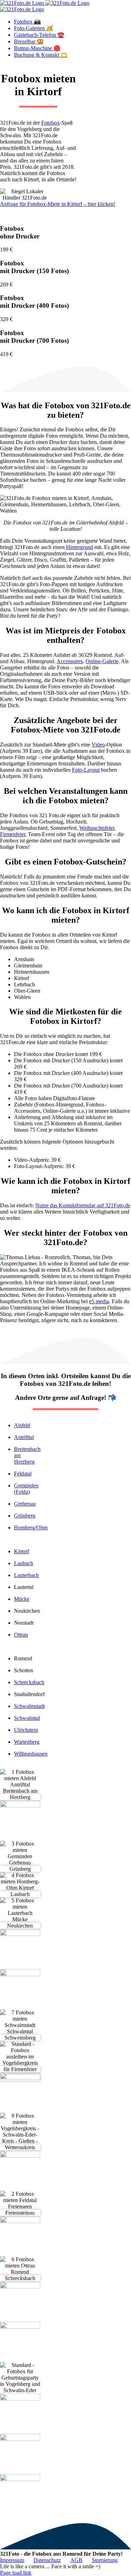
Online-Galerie (102, 661)
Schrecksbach (29, 1682)
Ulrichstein (26, 1730)
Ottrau (21, 1635)
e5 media (99, 1301)
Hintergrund (79, 547)
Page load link (16, 2573)
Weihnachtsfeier (97, 828)
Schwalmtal (27, 1718)
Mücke (22, 1599)
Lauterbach (26, 1575)
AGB (76, 2560)
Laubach (24, 1563)
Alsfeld (22, 1425)
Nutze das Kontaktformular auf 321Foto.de (83, 1205)
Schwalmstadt (29, 1706)
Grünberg (25, 1516)
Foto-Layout (86, 770)
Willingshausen (31, 1754)
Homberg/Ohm (31, 1527)
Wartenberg (27, 1742)
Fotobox (50, 123)
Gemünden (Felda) (26, 1489)
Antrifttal (24, 1437)
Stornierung (105, 2560)
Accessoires (70, 661)
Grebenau (25, 1504)
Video (98, 745)
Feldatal (23, 1474)
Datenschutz (47, 2560)
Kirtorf (21, 1551)
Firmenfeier (13, 834)
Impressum (12, 2560)
